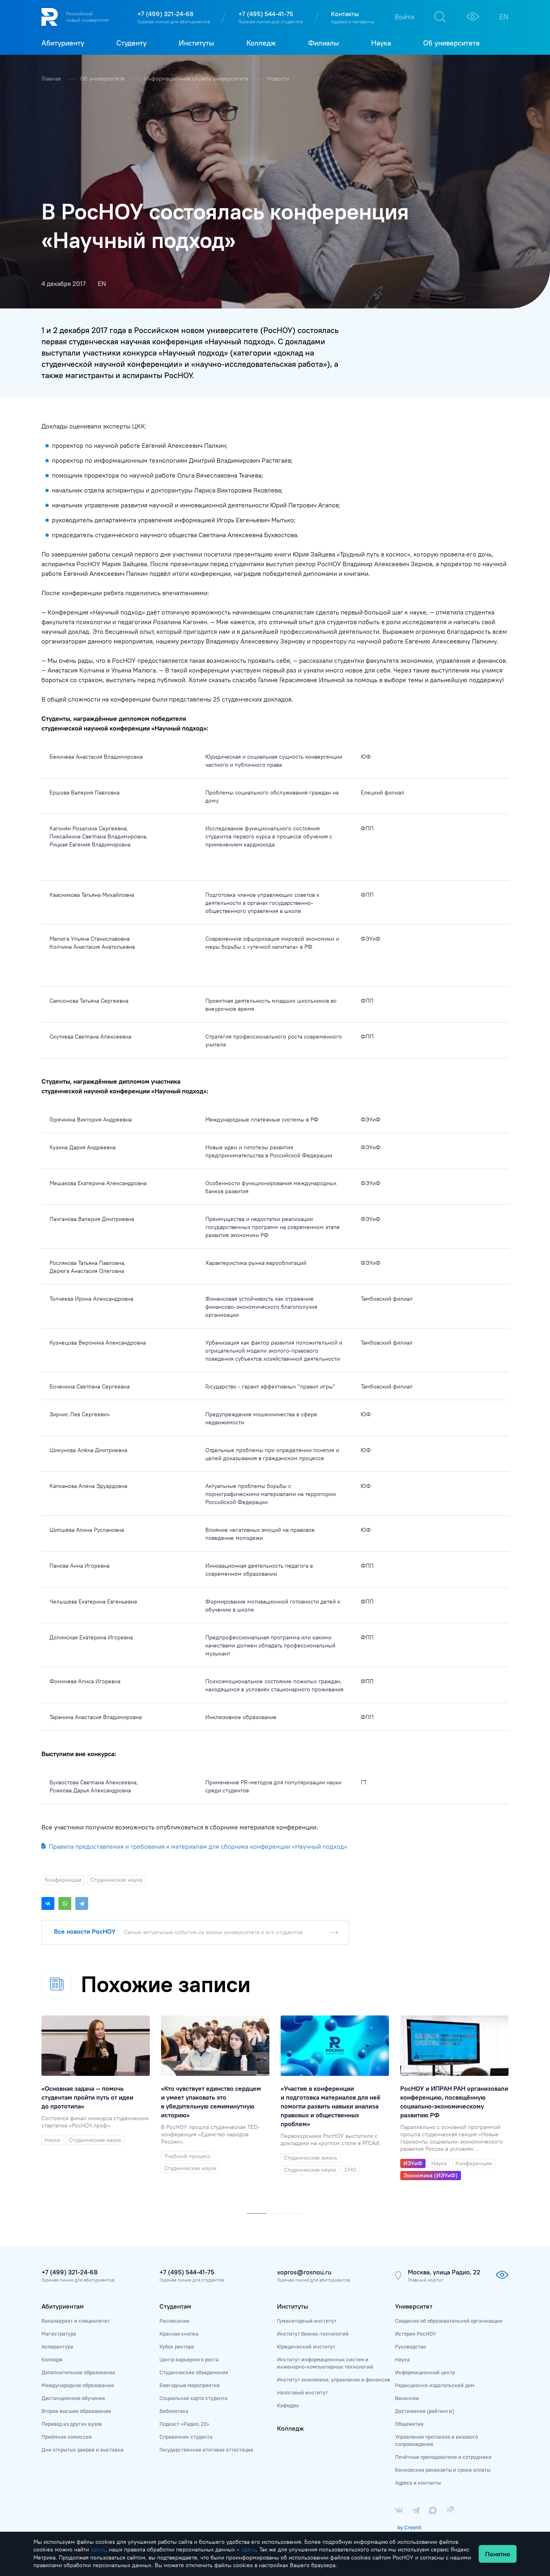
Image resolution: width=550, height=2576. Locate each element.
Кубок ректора (177, 2346)
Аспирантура (57, 2346)
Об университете (103, 79)
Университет (414, 2306)
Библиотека (174, 2411)
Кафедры (288, 2405)
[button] (257, 2212)
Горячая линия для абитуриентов (174, 22)
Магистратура (59, 2334)
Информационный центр (425, 2372)
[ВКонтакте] (48, 1904)
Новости (278, 79)
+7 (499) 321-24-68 (165, 14)
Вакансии (407, 2398)
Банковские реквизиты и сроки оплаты (443, 2470)
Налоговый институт (302, 2392)
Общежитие (409, 2424)
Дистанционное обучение (73, 2398)
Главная (52, 79)
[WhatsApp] (65, 1904)
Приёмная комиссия (67, 2437)
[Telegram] (82, 1904)
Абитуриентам (63, 2306)
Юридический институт (306, 2346)
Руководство (410, 2346)
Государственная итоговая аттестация (206, 2450)
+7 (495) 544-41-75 (266, 14)
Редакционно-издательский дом (435, 2385)
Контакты (345, 14)
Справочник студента (186, 2437)
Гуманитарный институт (307, 2321)
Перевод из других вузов (72, 2424)
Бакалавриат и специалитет (75, 2321)
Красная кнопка (179, 2334)
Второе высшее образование (76, 2411)
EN (504, 17)
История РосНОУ (416, 2334)
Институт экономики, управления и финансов (334, 2379)
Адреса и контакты (418, 2483)
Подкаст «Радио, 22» (184, 2424)
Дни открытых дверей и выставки (83, 2450)
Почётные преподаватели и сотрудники (443, 2457)
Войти (404, 17)
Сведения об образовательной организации (449, 2321)
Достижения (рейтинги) (425, 2411)
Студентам (175, 2306)
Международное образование (78, 2385)
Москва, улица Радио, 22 (444, 2272)
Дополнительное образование (78, 2372)
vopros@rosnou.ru (304, 2272)
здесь (98, 2549)
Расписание (174, 2321)
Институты (293, 2306)
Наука (402, 2359)
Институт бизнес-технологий (313, 2334)
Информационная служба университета (197, 79)
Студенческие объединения (194, 2372)
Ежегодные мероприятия (190, 2385)
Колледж (52, 2359)
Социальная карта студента (193, 2398)
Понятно (498, 2554)
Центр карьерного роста (189, 2359)
